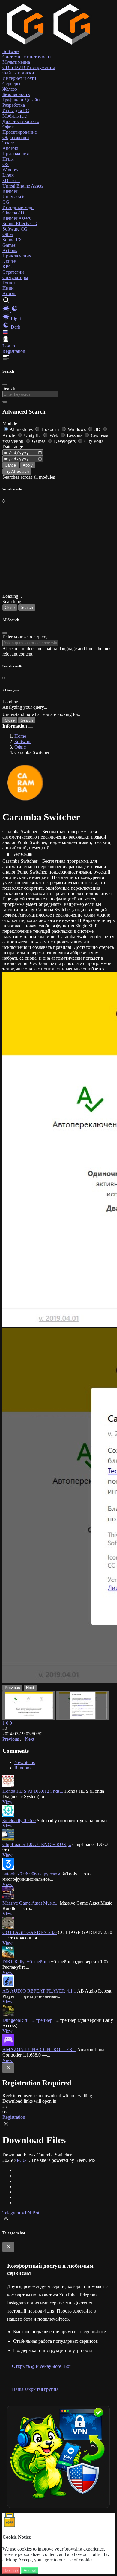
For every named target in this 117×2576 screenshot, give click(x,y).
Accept (30, 2570)
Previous (11, 1739)
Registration (14, 351)
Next (30, 1739)
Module (10, 423)
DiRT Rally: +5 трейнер (26, 1962)
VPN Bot (30, 2213)
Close (10, 608)
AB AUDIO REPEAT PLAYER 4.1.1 (39, 1991)
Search (9, 388)
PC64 (22, 2160)
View (7, 1802)
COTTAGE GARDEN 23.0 (30, 1932)
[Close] (5, 385)
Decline (11, 2570)
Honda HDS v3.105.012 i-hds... (33, 1791)
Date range (13, 447)
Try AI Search (17, 471)
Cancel (11, 465)
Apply (28, 465)
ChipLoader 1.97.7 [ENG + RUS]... (37, 1844)
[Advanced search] (5, 402)
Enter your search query (25, 637)
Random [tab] (22, 1768)
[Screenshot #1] (29, 1706)
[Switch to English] (5, 333)
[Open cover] (25, 783)
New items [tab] (25, 1762)
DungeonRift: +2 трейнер (27, 2020)
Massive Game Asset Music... (30, 1903)
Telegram (12, 2213)
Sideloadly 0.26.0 (19, 1820)
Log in (9, 346)
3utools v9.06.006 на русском (31, 1874)
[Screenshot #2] (83, 1706)
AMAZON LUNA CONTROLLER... (39, 2050)
